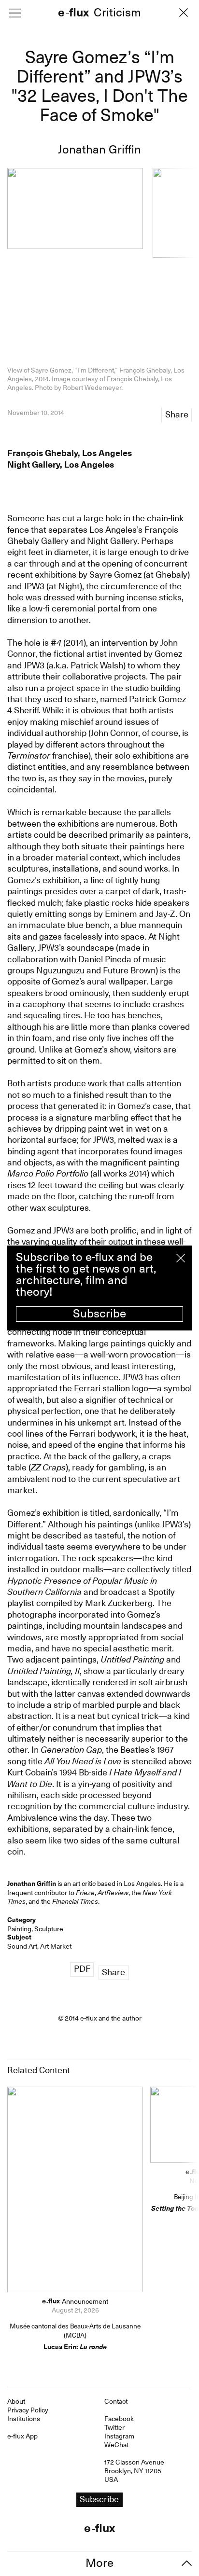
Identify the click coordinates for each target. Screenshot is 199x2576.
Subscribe (99, 1314)
